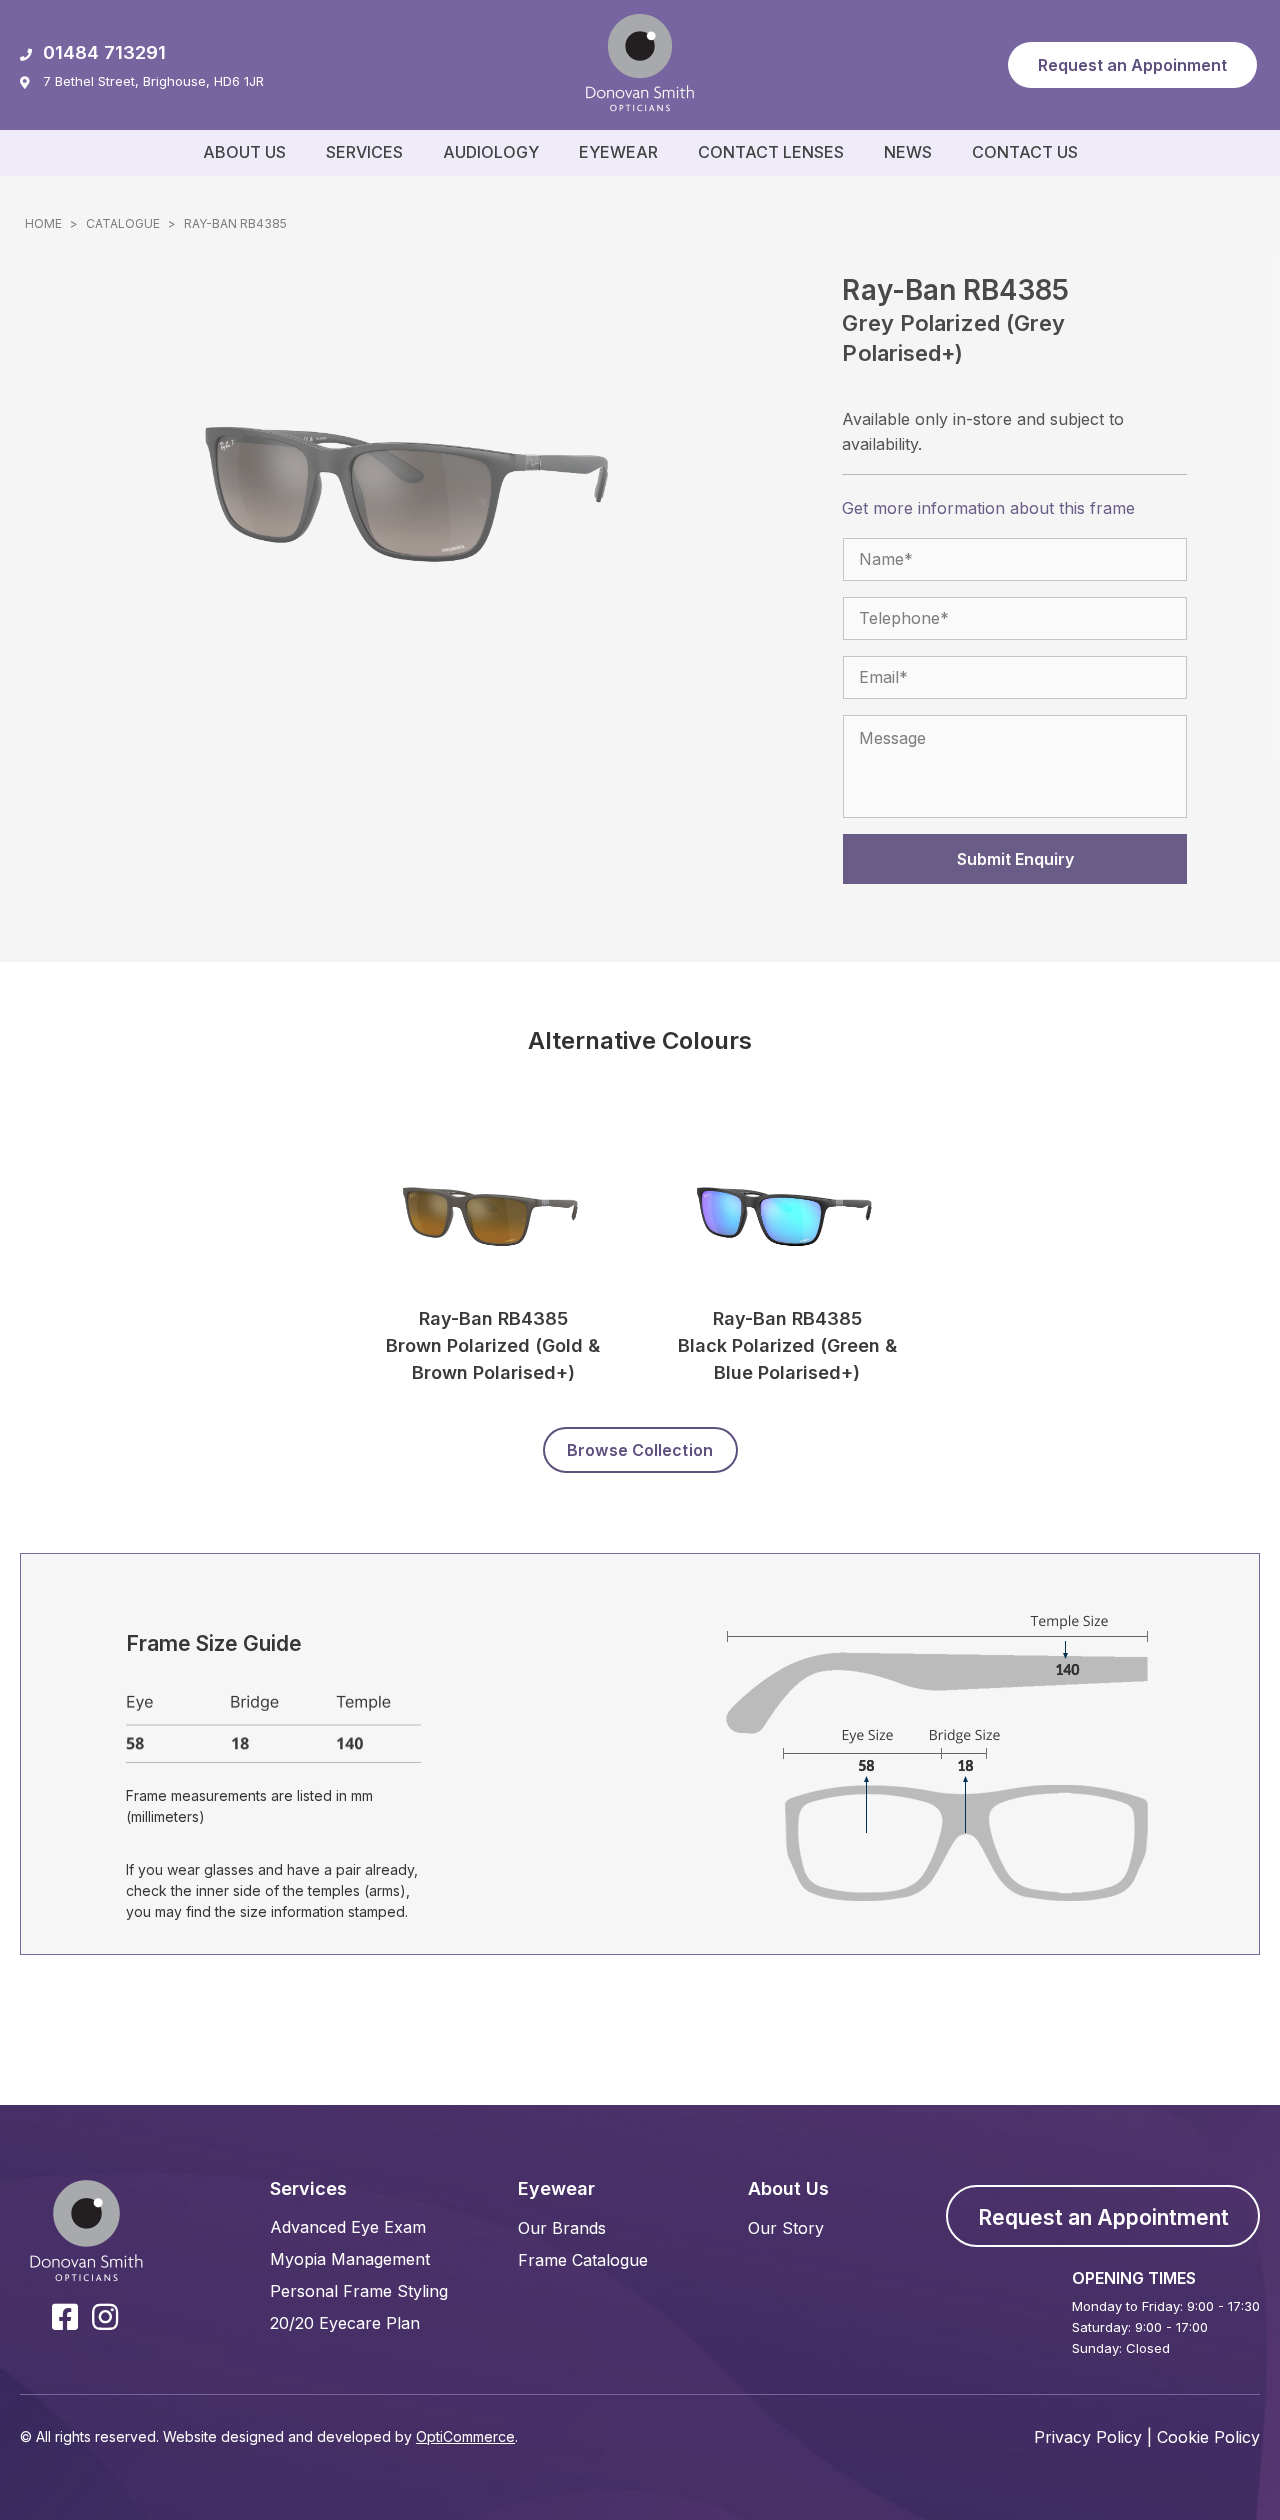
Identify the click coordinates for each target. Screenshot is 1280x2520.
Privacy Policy (1088, 2437)
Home (43, 223)
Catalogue (123, 223)
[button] (1132, 65)
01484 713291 (104, 52)
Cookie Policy (1208, 2437)
